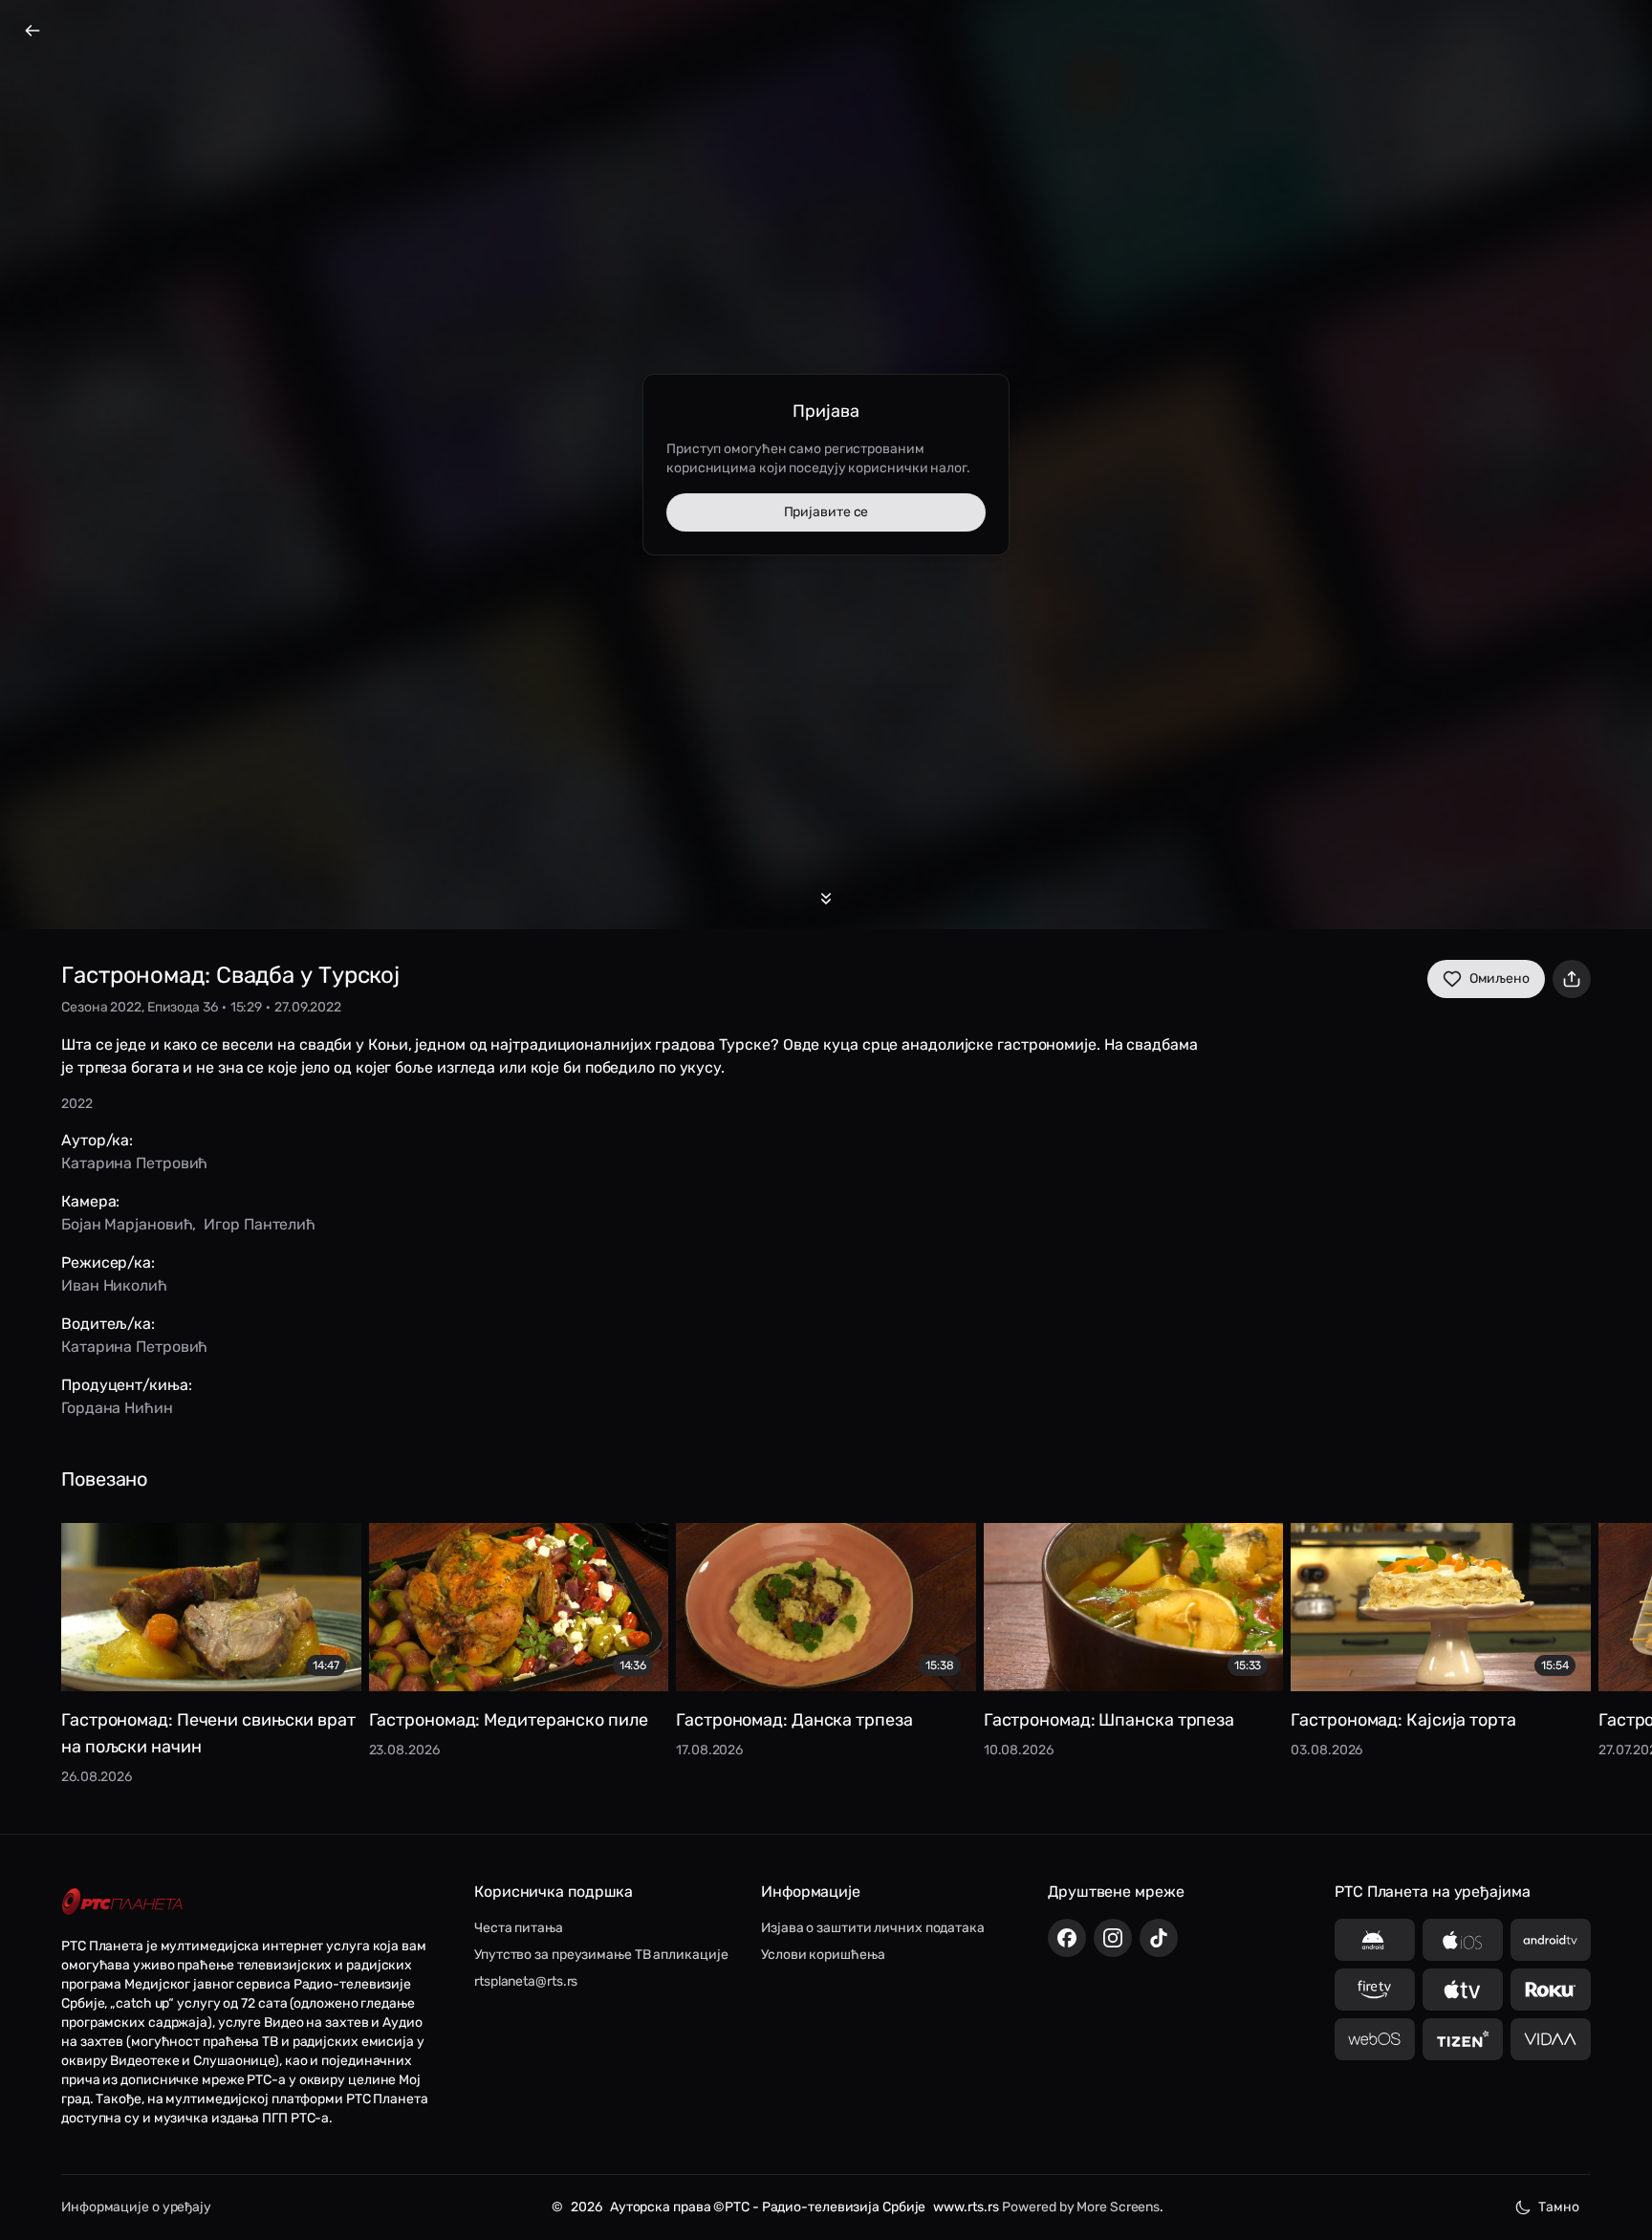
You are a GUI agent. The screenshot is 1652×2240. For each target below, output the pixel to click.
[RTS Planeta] (122, 1901)
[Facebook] (1067, 1938)
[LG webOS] (1375, 2039)
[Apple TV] (1463, 1990)
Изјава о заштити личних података (873, 1928)
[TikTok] (1159, 1938)
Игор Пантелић (260, 1224)
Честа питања (519, 1928)
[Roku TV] (1551, 1990)
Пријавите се (826, 512)
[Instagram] (1113, 1938)
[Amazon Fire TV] (1375, 1990)
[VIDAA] (1551, 2039)
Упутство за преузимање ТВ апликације (601, 1955)
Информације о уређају (136, 2207)
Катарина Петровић (134, 1163)
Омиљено (1500, 979)
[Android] (1375, 1940)
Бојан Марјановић (127, 1224)
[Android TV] (1551, 1940)
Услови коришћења (823, 1955)
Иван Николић (114, 1285)
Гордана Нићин (117, 1408)
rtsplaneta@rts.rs (526, 1981)
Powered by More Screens (1081, 2207)
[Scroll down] (826, 899)
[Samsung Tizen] (1463, 2039)
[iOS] (1463, 1940)
